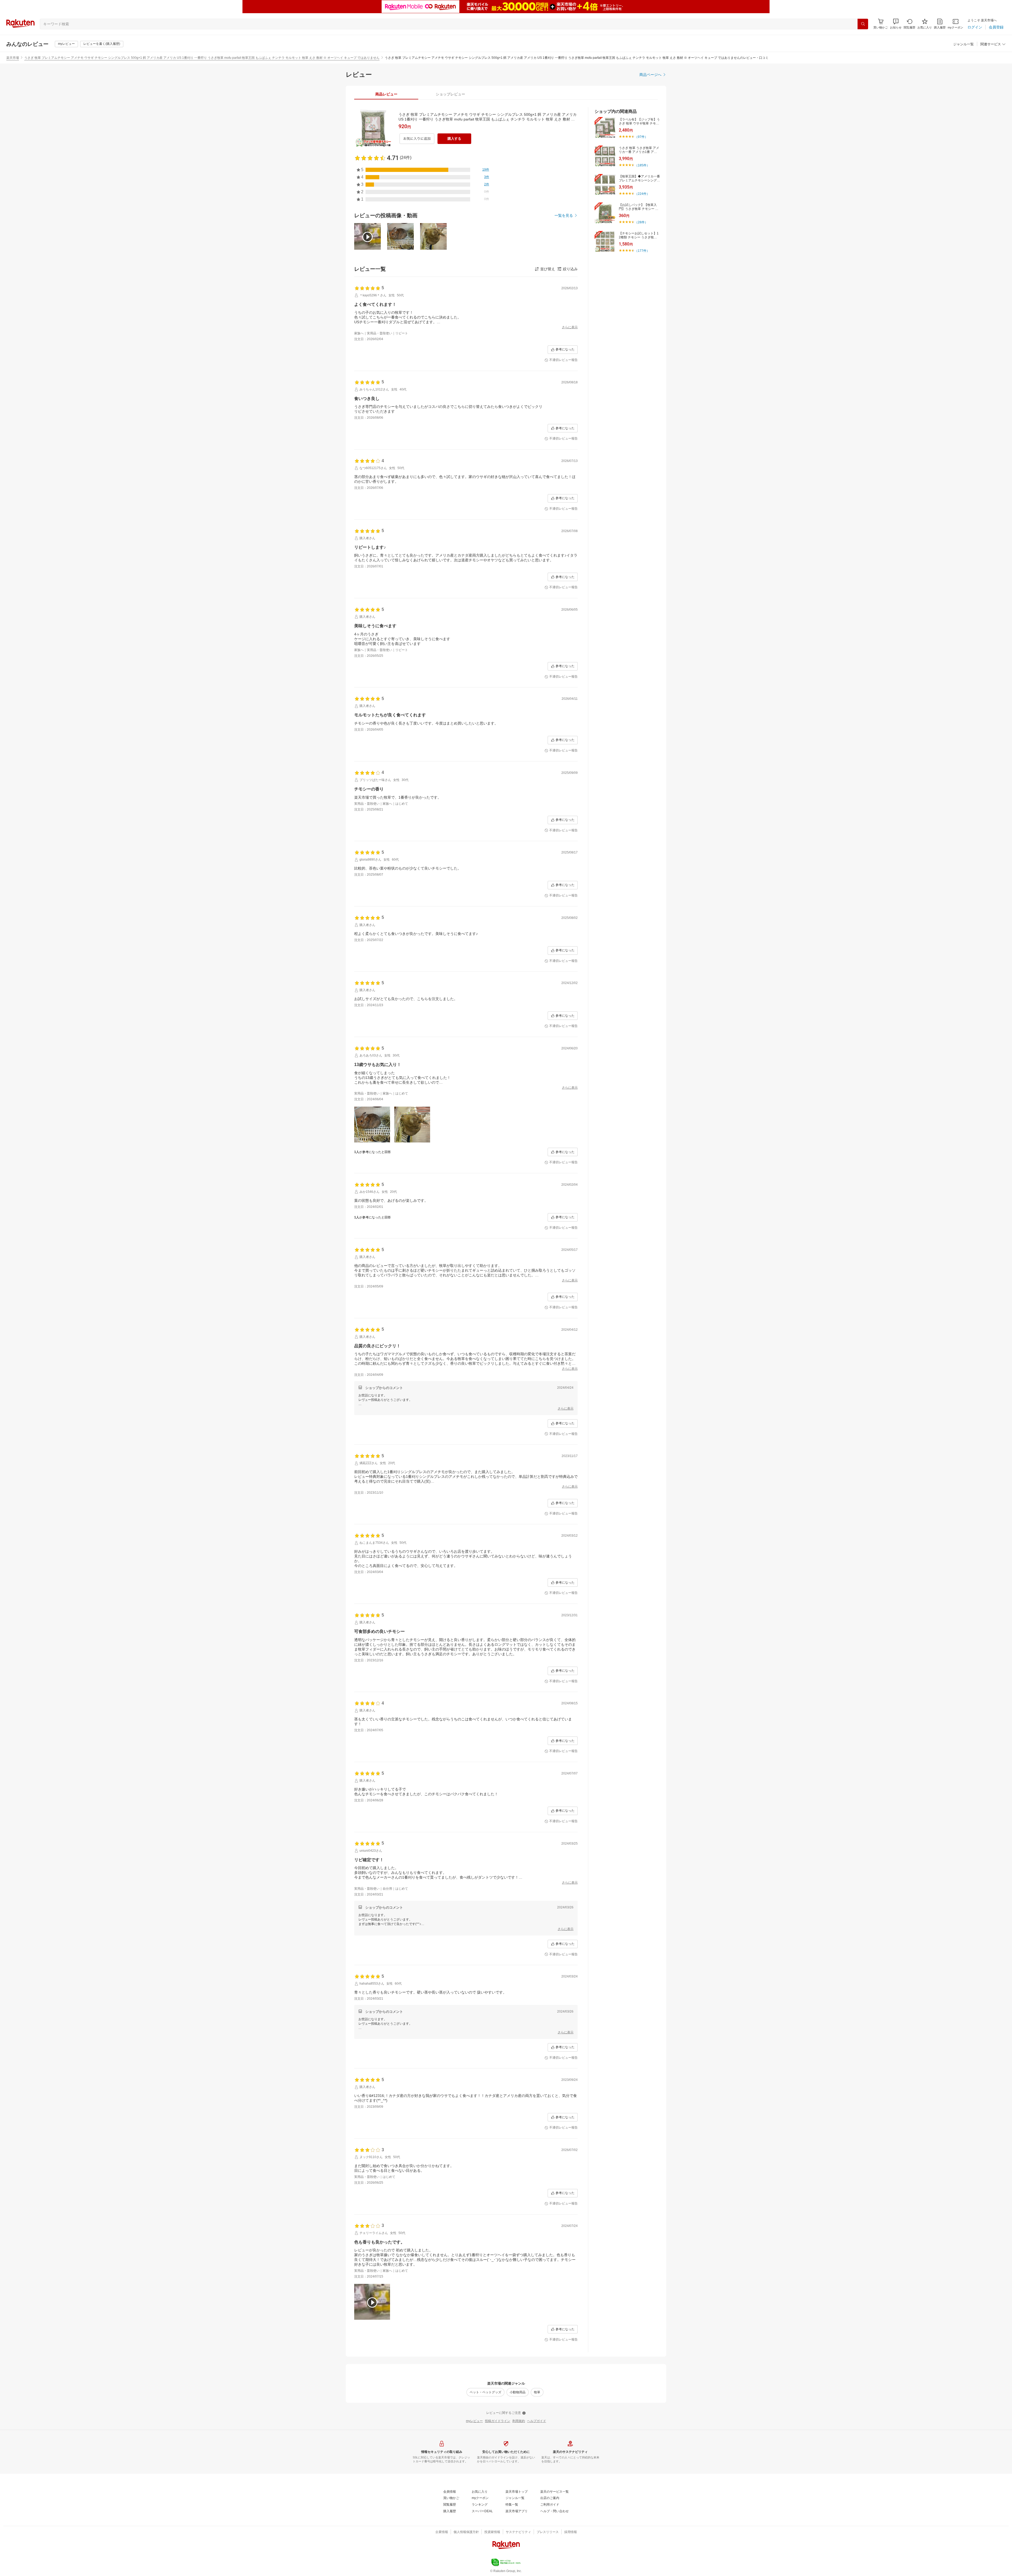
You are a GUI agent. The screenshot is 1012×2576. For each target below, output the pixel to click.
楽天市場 (13, 58)
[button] (896, 24)
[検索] (863, 24)
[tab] (386, 94)
